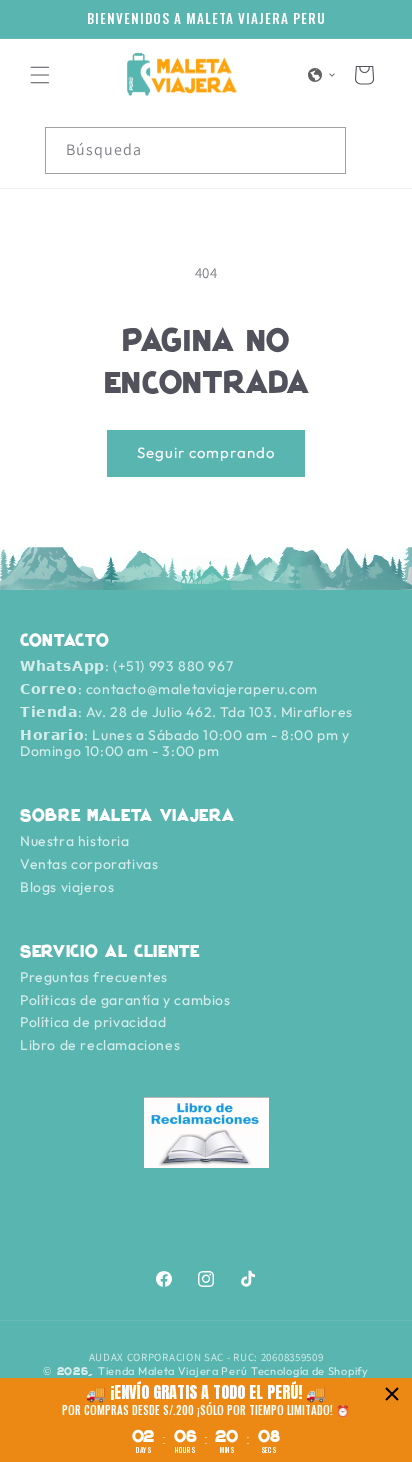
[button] (40, 75)
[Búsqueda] (323, 150)
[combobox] (195, 150)
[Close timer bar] (392, 1394)
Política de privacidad (93, 1022)
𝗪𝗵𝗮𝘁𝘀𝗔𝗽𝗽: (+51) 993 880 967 (126, 666)
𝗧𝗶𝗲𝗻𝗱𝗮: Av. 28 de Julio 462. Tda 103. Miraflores (186, 712)
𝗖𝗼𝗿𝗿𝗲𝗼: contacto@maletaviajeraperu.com (169, 689)
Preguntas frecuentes (94, 977)
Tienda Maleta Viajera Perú (173, 1371)
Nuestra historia (75, 841)
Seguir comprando (206, 452)
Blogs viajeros (67, 887)
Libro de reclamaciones (100, 1045)
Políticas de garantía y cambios (125, 1000)
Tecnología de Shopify (310, 1371)
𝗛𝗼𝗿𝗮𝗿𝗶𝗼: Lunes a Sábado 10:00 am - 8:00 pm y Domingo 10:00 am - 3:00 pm (184, 743)
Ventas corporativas (89, 864)
